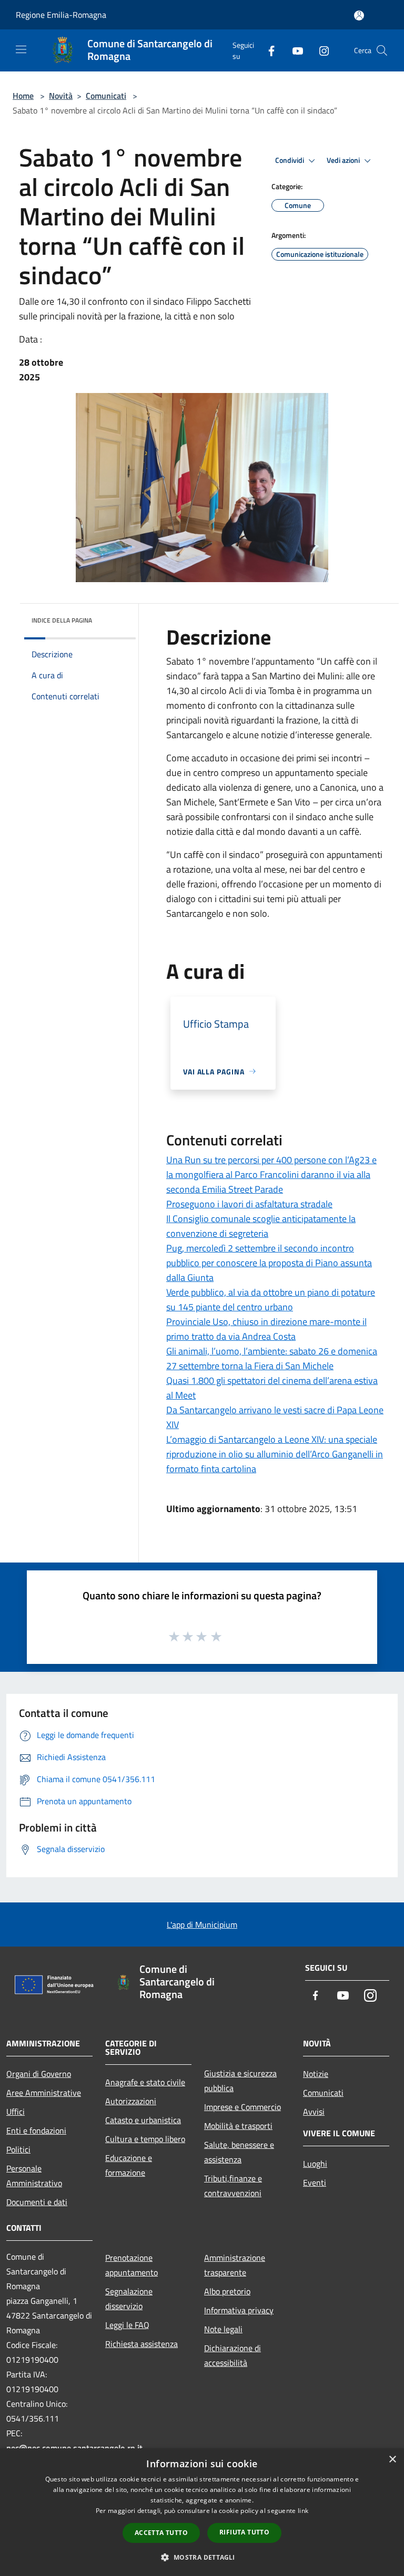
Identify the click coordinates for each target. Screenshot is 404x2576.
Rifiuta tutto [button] (244, 2532)
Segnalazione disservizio (129, 2299)
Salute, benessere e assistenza (239, 2152)
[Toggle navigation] (21, 49)
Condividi (290, 160)
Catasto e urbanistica (143, 2120)
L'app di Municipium (202, 1925)
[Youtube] (294, 50)
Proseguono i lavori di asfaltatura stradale (249, 1204)
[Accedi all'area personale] (359, 15)
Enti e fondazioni (36, 2130)
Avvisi (314, 2112)
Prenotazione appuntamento (132, 2265)
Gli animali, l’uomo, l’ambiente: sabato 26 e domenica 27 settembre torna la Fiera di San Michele (272, 1358)
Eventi (315, 2182)
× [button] (392, 2460)
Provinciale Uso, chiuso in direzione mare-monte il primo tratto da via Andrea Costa (266, 1329)
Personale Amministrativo (34, 2176)
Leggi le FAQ (127, 2325)
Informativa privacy (239, 2310)
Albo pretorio (227, 2291)
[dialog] (202, 2512)
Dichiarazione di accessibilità (233, 2355)
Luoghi (315, 2164)
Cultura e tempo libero (145, 2139)
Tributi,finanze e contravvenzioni (233, 2186)
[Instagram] (320, 50)
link (303, 2511)
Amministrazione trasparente (235, 2265)
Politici (18, 2149)
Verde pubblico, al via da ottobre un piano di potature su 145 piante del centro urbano (271, 1300)
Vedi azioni (344, 160)
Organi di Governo (39, 2074)
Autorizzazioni (131, 2101)
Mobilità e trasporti (238, 2126)
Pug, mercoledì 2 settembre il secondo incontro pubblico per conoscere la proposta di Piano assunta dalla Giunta (269, 1263)
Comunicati (106, 96)
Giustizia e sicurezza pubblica (240, 2081)
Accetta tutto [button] (161, 2533)
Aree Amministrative (44, 2093)
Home (23, 96)
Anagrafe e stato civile (145, 2082)
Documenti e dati (37, 2202)
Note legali (223, 2329)
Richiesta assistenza (142, 2344)
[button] (202, 2557)
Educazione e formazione (129, 2165)
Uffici (16, 2112)
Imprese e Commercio (243, 2107)
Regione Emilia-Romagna (61, 15)
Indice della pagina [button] (62, 620)
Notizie (316, 2074)
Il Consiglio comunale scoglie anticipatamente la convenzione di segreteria (261, 1226)
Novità (61, 96)
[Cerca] (382, 50)
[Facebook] (267, 50)
